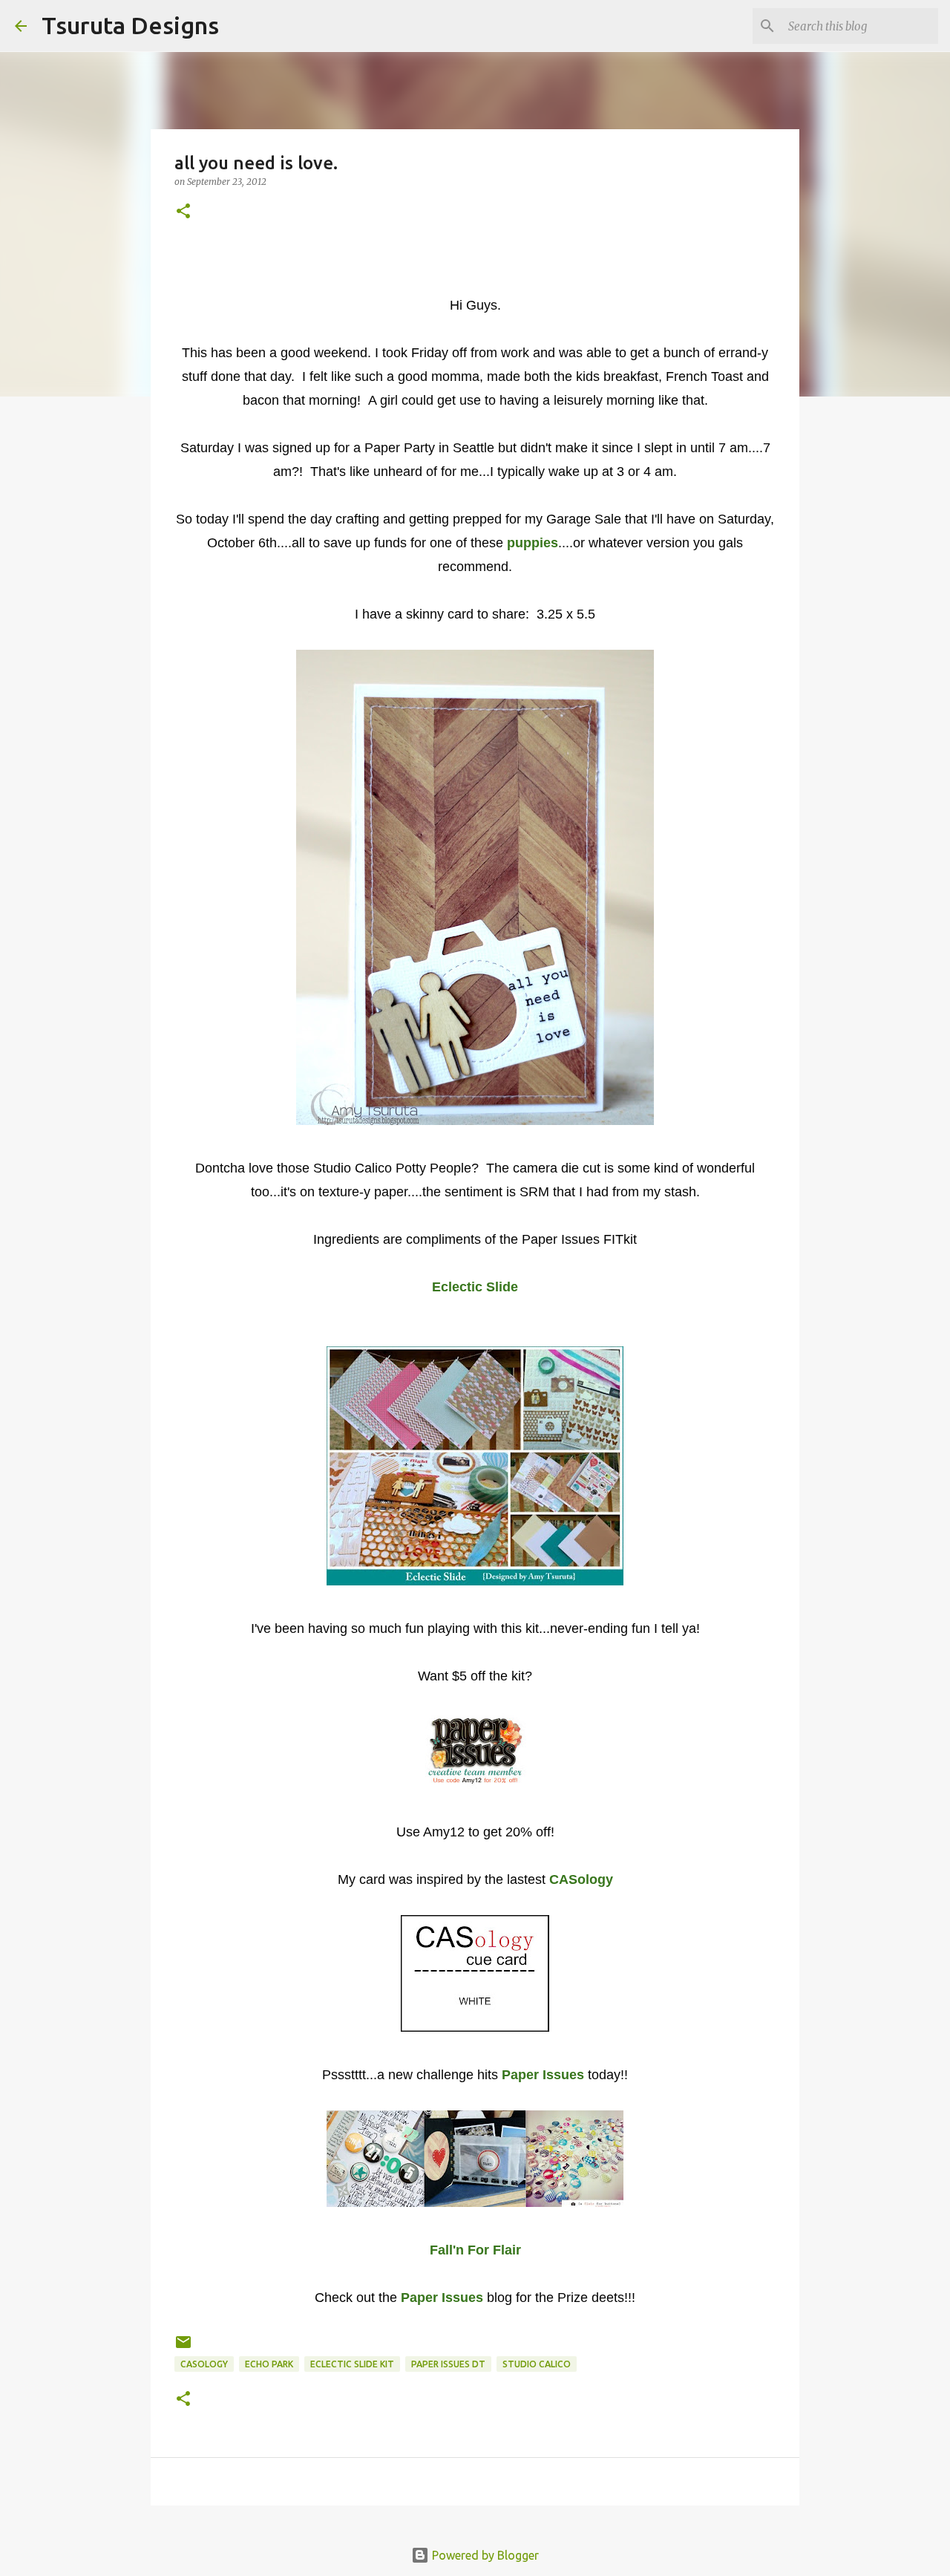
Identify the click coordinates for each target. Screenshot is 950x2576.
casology (204, 2364)
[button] (183, 212)
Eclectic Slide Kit (352, 2364)
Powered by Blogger (484, 2555)
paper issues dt (448, 2364)
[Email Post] (183, 2348)
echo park (269, 2364)
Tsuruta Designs (130, 25)
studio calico (537, 2364)
